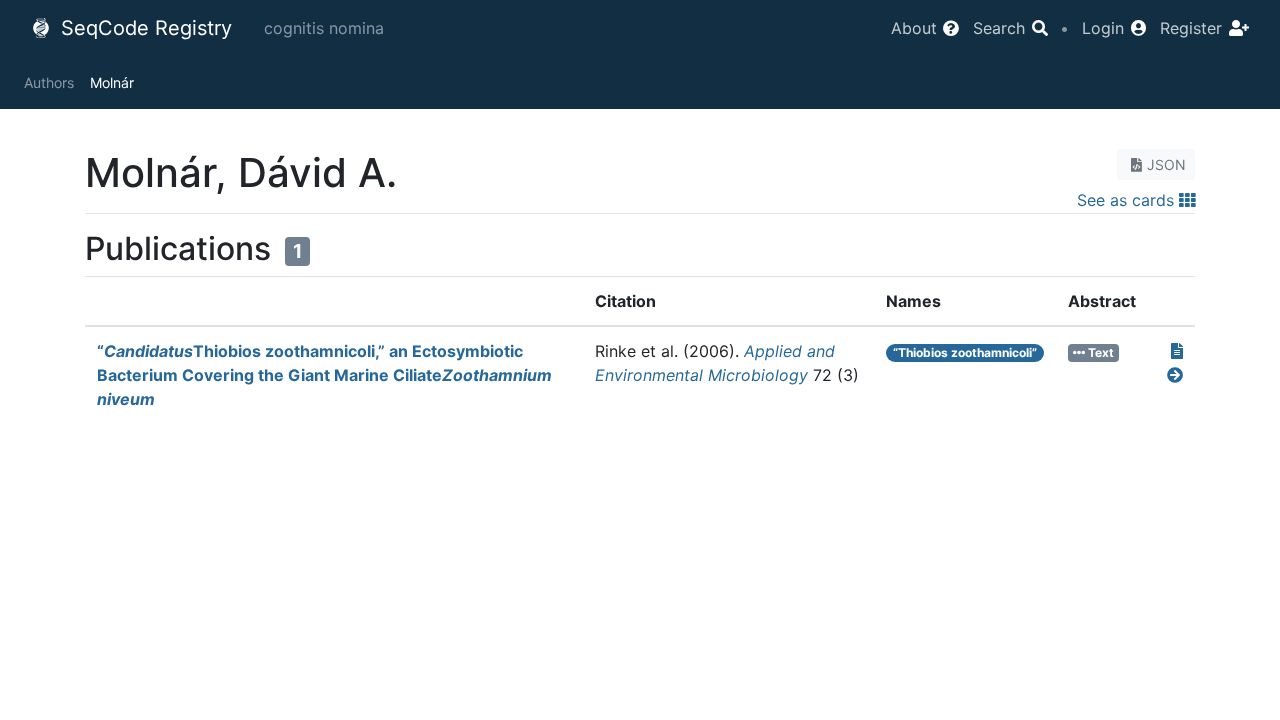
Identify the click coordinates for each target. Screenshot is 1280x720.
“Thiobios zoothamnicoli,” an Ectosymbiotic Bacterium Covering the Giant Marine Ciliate (324, 375)
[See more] (1175, 375)
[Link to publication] (1177, 351)
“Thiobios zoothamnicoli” (965, 352)
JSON (1166, 164)
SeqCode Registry (143, 28)
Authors (49, 82)
